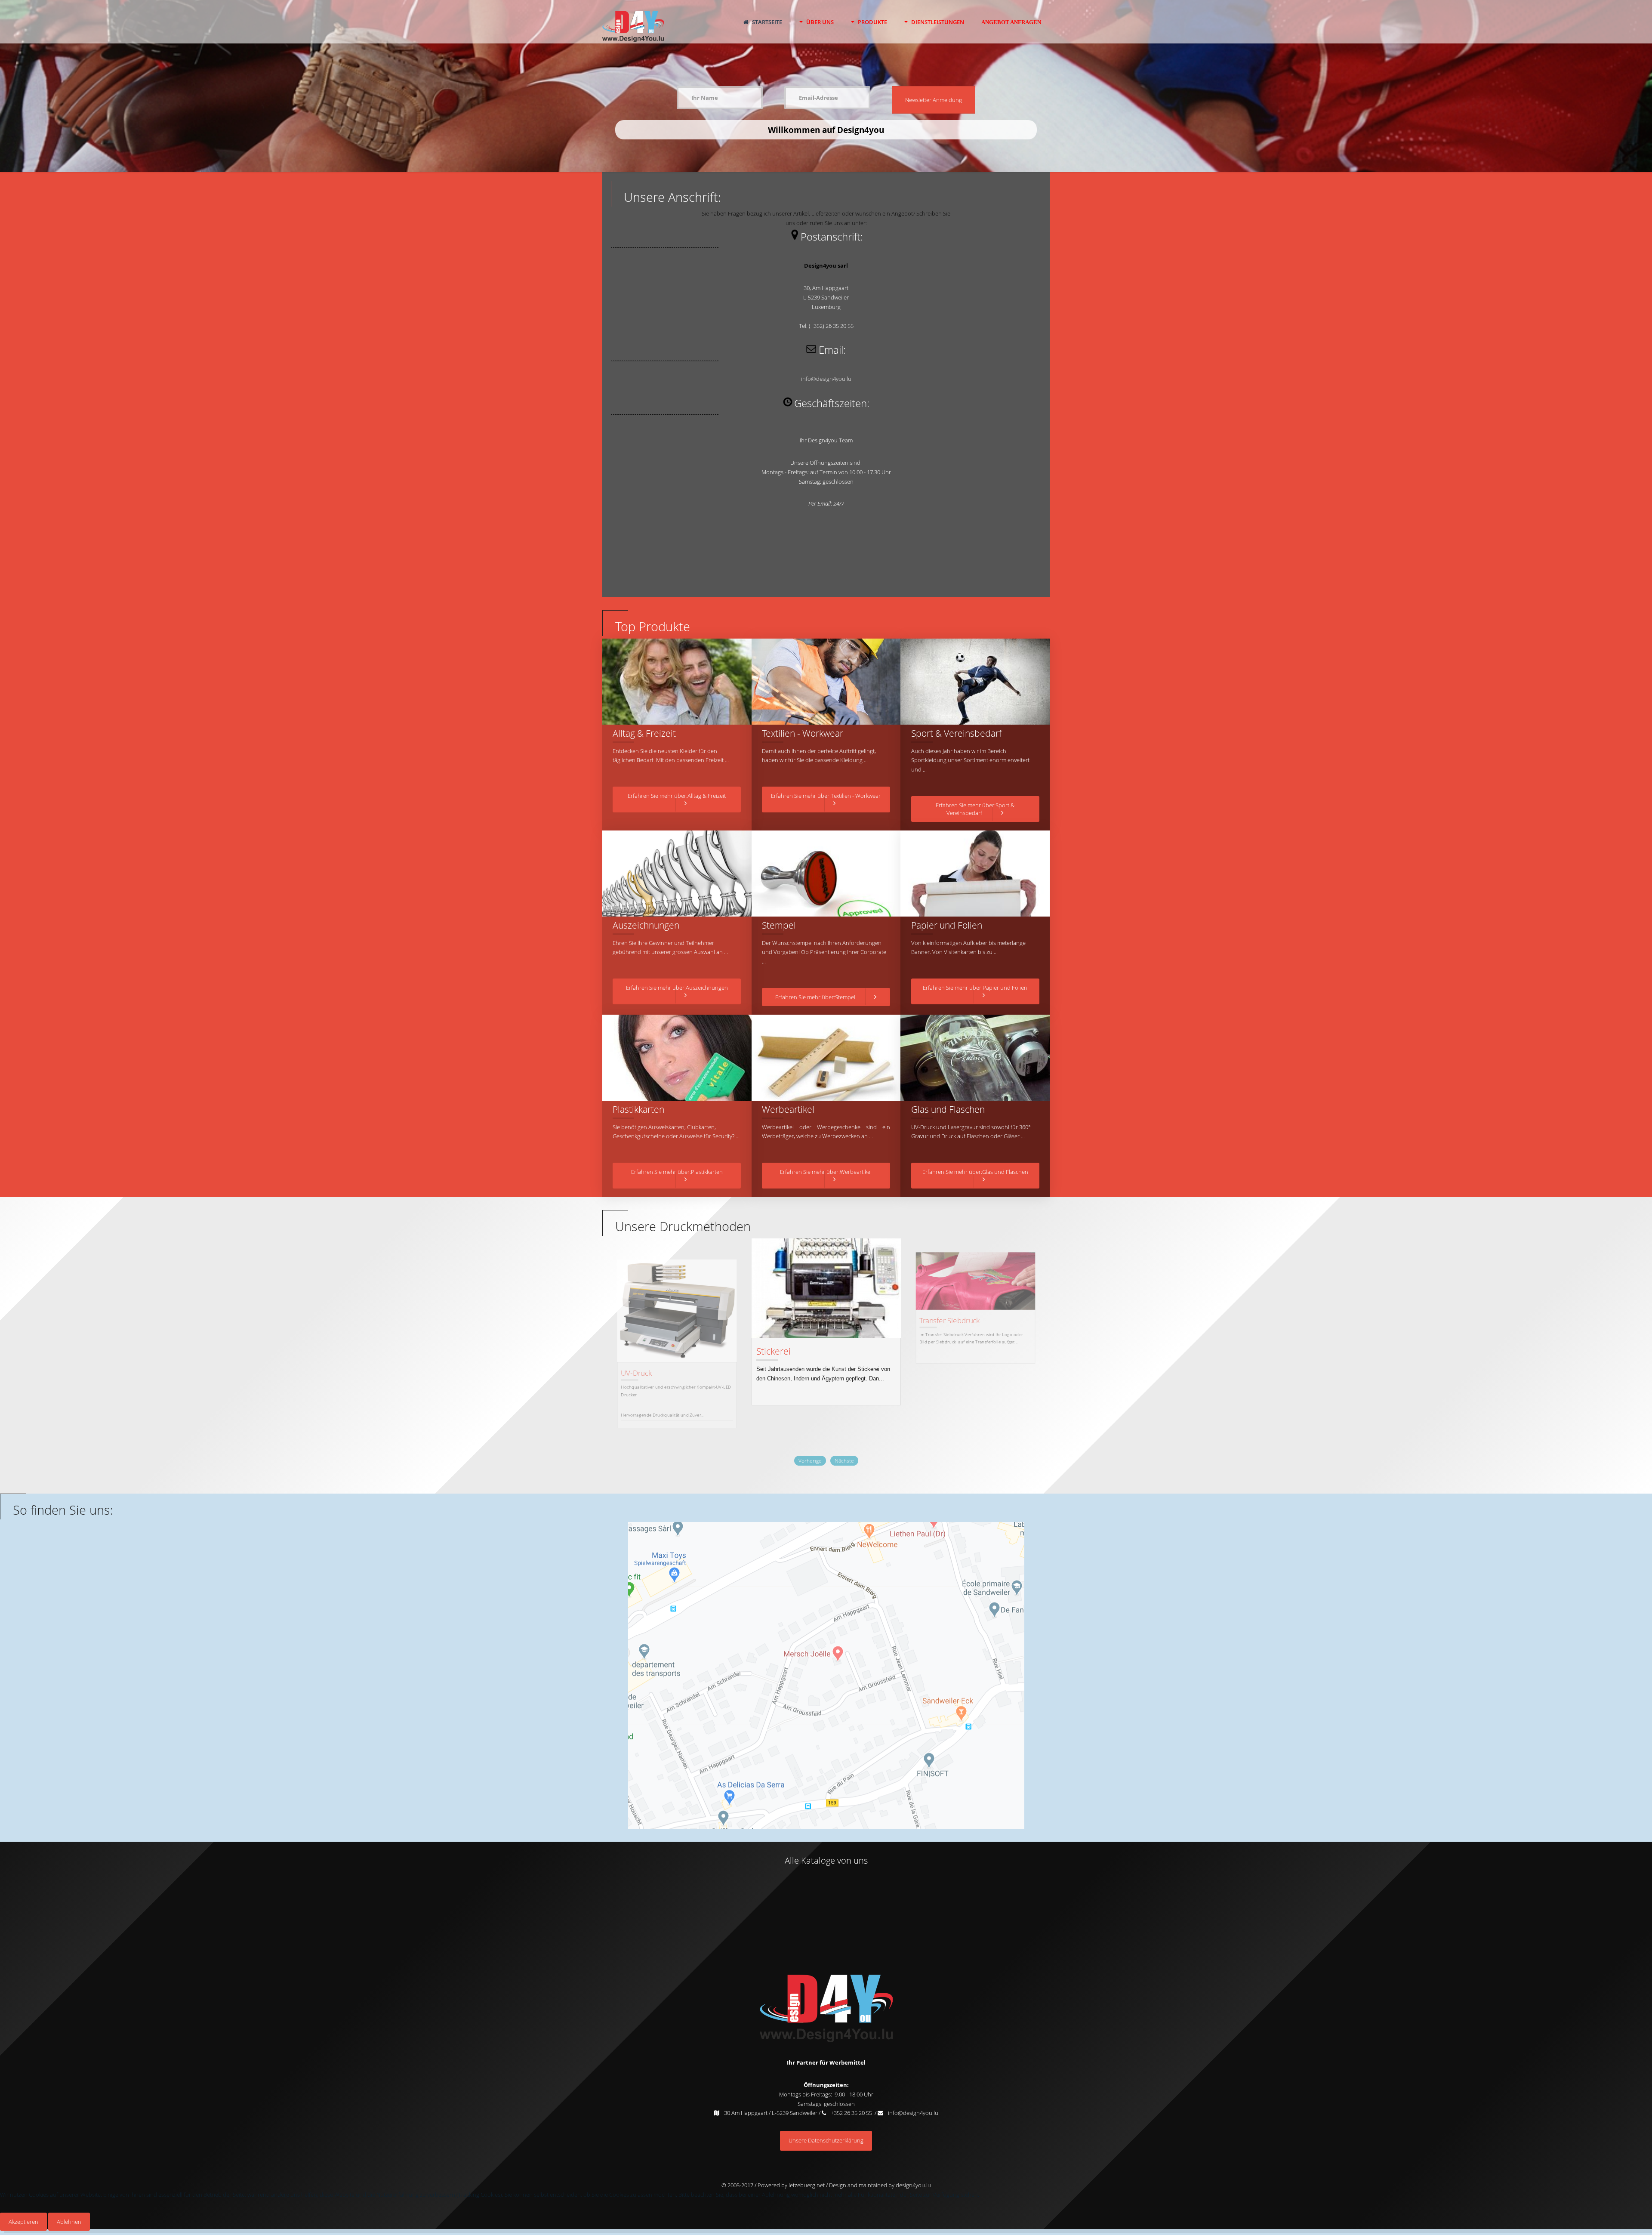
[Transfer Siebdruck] (826, 1274)
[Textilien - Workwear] (826, 682)
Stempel (779, 925)
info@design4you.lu (826, 379)
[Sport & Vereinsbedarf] (975, 682)
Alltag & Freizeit (644, 733)
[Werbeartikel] (826, 1058)
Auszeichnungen (646, 925)
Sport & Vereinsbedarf (956, 733)
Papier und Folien (947, 925)
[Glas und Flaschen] (975, 1058)
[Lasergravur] (976, 1304)
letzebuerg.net (806, 2185)
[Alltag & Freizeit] (677, 682)
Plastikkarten (638, 1109)
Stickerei (635, 1345)
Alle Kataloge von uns (826, 1860)
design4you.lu (913, 2185)
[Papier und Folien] (975, 874)
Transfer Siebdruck (794, 1323)
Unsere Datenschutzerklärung (826, 2140)
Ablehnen (69, 2222)
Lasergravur (939, 1361)
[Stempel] (826, 874)
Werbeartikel (788, 1109)
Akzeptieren (23, 2222)
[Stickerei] (677, 1295)
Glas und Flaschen (948, 1109)
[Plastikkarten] (677, 1058)
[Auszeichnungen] (677, 874)
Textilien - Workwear (803, 733)
